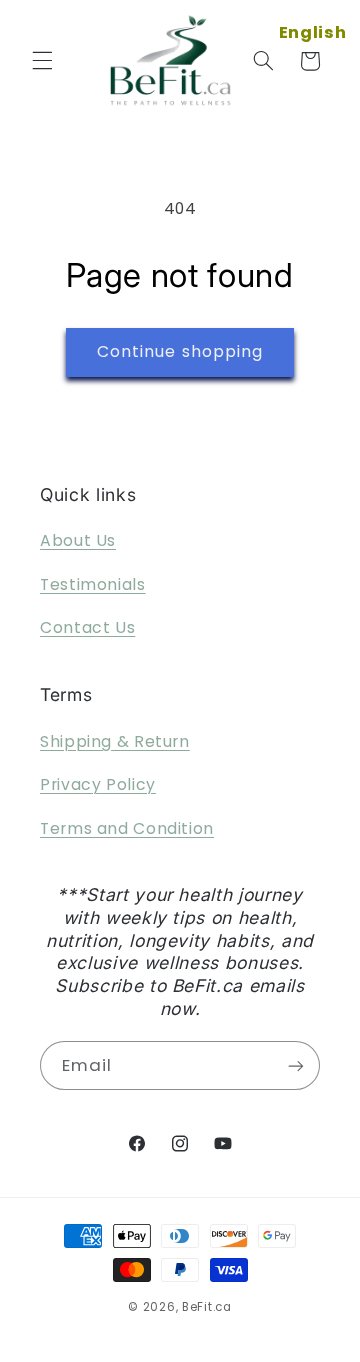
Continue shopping (180, 351)
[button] (42, 61)
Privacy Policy (98, 784)
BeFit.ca (207, 1307)
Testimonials (93, 584)
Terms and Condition (127, 828)
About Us (78, 540)
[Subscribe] (296, 1065)
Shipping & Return (115, 741)
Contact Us (87, 627)
